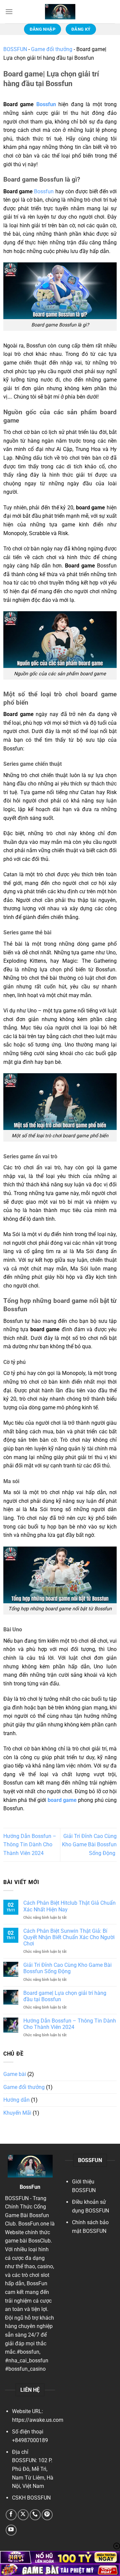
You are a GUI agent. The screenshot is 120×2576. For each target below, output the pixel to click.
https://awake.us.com (38, 2420)
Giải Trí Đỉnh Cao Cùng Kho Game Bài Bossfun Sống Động (89, 1845)
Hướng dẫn (16, 2100)
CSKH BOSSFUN (31, 2498)
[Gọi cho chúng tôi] (35, 2515)
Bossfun (47, 104)
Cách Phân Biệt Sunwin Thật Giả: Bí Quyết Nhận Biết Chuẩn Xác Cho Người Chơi (69, 1937)
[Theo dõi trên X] (23, 2515)
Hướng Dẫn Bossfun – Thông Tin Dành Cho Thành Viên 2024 (30, 1845)
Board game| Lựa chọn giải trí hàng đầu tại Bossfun (65, 1996)
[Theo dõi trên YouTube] (11, 2530)
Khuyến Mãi (17, 2113)
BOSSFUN (15, 49)
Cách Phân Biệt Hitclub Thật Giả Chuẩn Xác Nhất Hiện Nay (69, 1906)
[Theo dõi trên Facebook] (11, 2515)
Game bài (15, 2074)
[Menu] (9, 12)
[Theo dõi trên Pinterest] (47, 2515)
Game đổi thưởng (52, 49)
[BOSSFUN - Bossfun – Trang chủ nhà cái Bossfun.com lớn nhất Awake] (60, 12)
